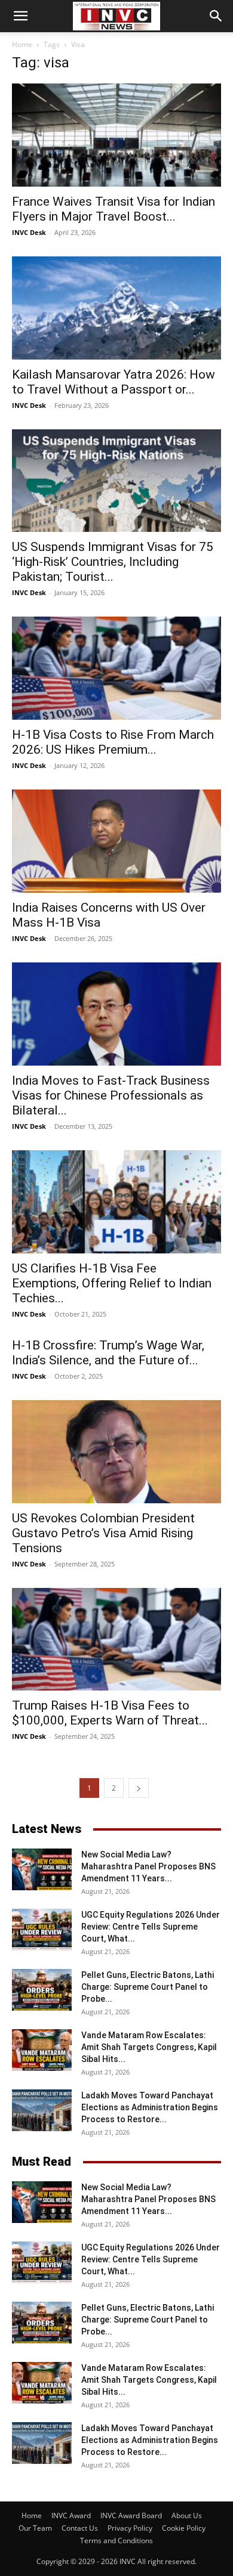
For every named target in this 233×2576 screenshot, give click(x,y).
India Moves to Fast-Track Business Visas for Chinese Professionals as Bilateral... (111, 1095)
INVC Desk (29, 232)
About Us (187, 2515)
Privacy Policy (130, 2528)
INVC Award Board (131, 2515)
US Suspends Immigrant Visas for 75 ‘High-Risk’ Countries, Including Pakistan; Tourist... (113, 562)
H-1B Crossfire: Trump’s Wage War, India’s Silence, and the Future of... (108, 1353)
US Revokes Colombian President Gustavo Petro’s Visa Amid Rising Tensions (103, 1533)
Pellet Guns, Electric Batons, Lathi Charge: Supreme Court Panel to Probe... (148, 1987)
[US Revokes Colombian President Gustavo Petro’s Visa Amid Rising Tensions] (116, 1452)
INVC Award (71, 2515)
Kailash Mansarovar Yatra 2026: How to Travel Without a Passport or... (114, 382)
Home (22, 44)
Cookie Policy (184, 2528)
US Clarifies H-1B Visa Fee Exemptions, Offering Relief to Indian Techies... (112, 1283)
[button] (20, 16)
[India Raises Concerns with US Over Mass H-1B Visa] (116, 841)
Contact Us (80, 2528)
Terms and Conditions (116, 2541)
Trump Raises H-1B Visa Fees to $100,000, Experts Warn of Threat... (110, 1713)
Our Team (35, 2528)
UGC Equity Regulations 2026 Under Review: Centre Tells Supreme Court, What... (151, 1927)
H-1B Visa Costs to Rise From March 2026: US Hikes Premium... (113, 742)
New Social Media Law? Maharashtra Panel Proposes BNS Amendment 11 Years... (148, 1866)
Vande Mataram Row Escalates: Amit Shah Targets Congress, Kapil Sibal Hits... (149, 2047)
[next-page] (139, 1788)
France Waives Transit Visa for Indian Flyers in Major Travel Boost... (114, 209)
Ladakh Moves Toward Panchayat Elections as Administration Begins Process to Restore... (150, 2107)
